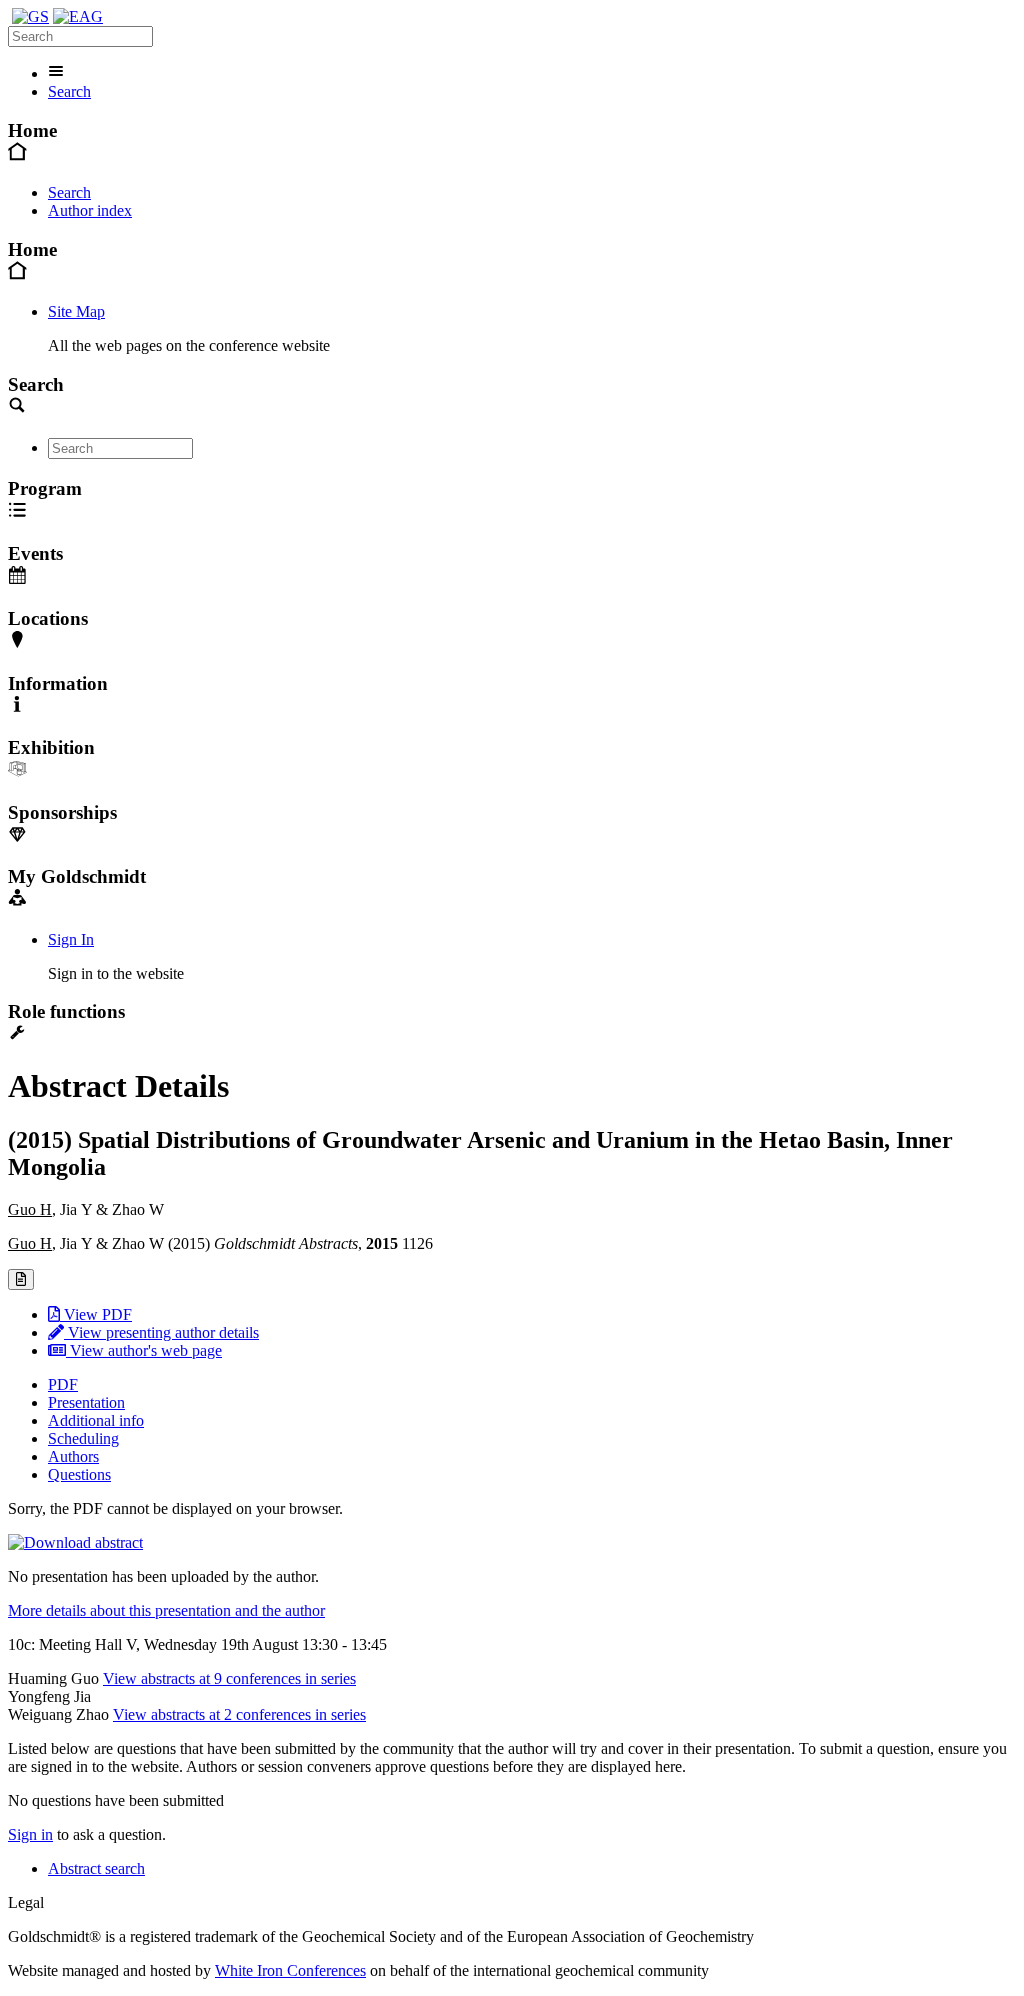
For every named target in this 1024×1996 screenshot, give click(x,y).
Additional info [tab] (96, 1420)
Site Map (76, 311)
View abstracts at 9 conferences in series (229, 1678)
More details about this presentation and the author (166, 1610)
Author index (90, 210)
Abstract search (96, 1868)
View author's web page (144, 1350)
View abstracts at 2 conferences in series (239, 1714)
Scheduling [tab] (83, 1438)
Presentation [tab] (86, 1402)
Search (69, 91)
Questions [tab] (79, 1474)
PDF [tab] (63, 1384)
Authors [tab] (73, 1456)
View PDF (96, 1314)
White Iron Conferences (290, 1970)
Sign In (71, 939)
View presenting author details (161, 1332)
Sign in (30, 1834)
